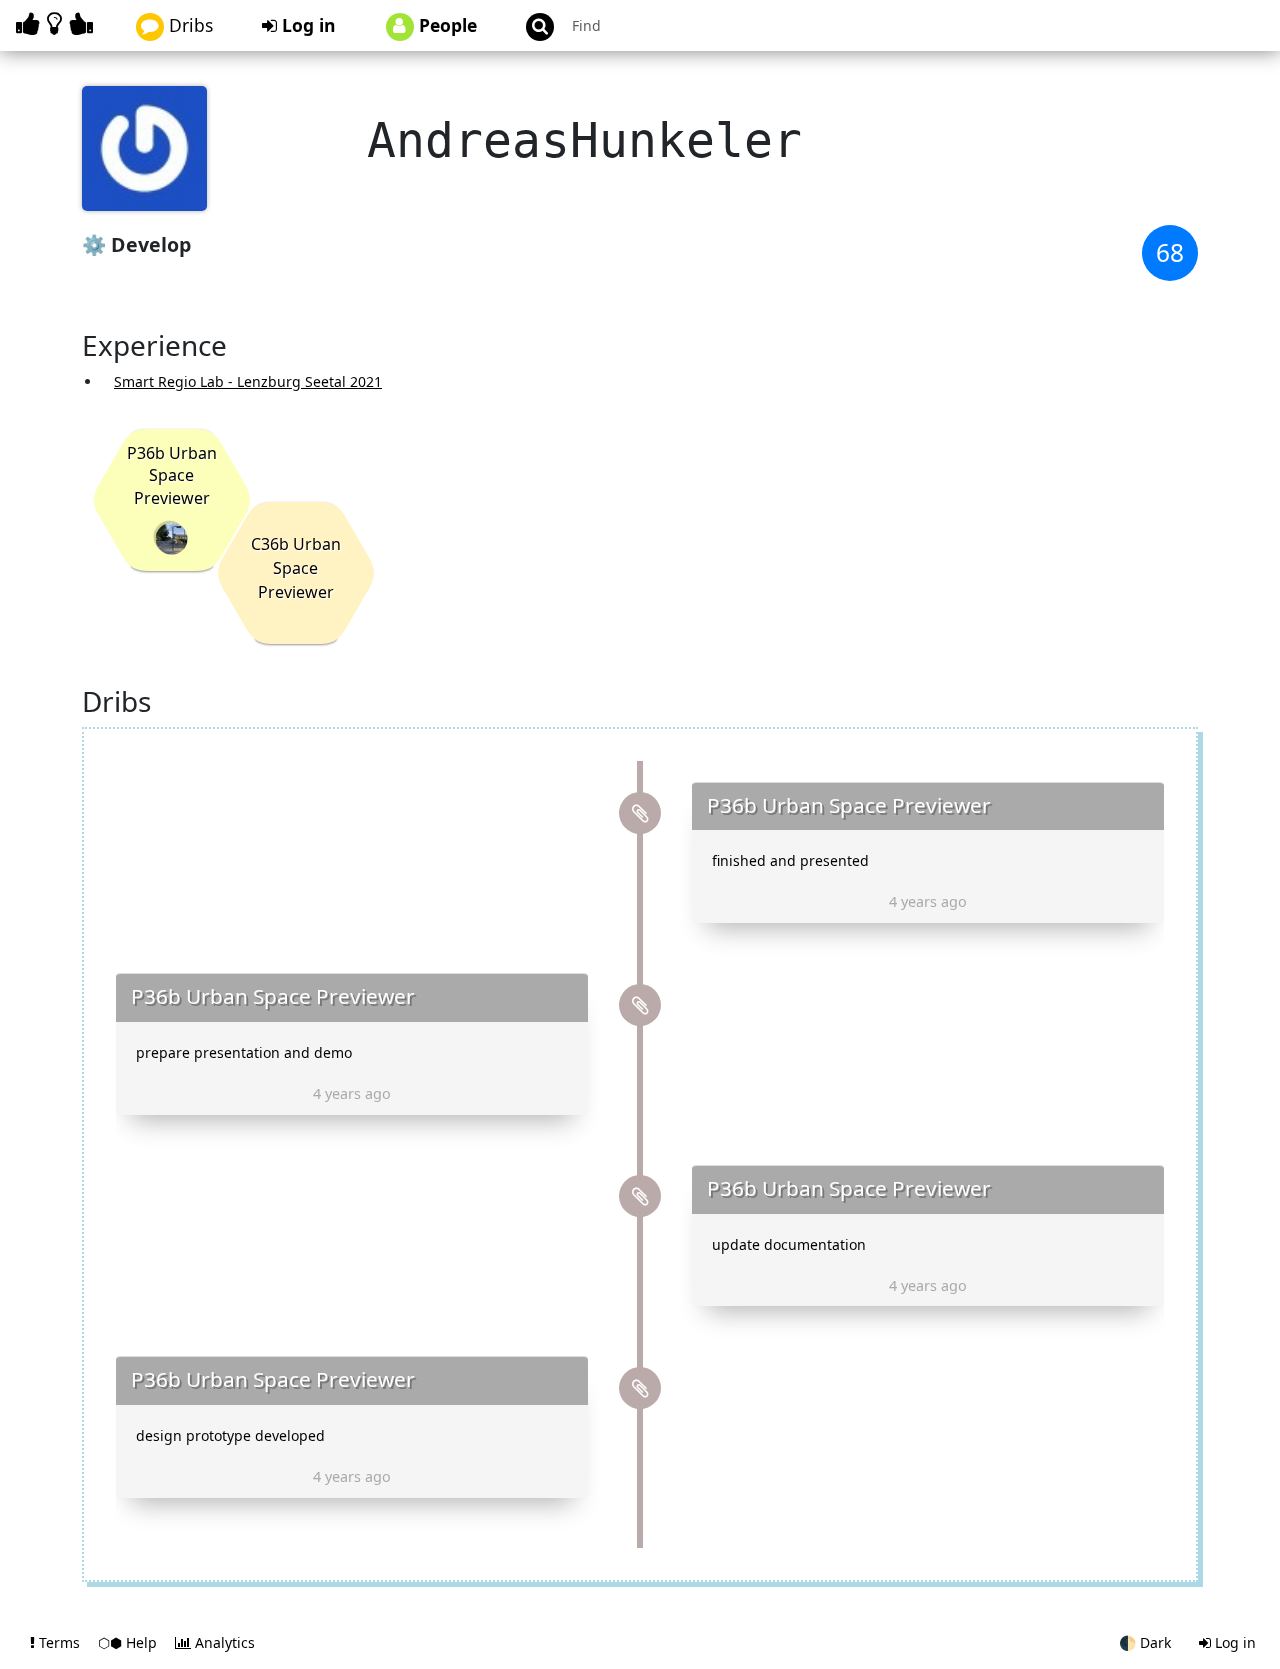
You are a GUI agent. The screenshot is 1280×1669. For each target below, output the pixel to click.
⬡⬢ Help (129, 1642)
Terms (59, 1642)
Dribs (188, 25)
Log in (306, 25)
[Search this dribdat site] (531, 25)
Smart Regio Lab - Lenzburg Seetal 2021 (248, 381)
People (445, 25)
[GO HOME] (58, 23)
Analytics (223, 1642)
